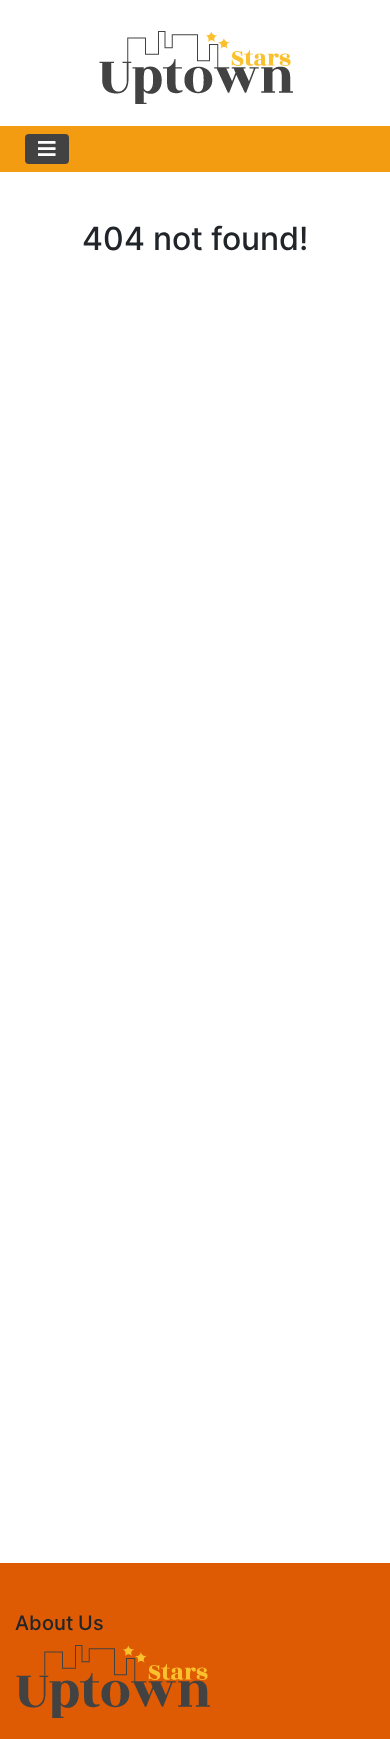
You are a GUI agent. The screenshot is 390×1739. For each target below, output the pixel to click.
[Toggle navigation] (47, 149)
